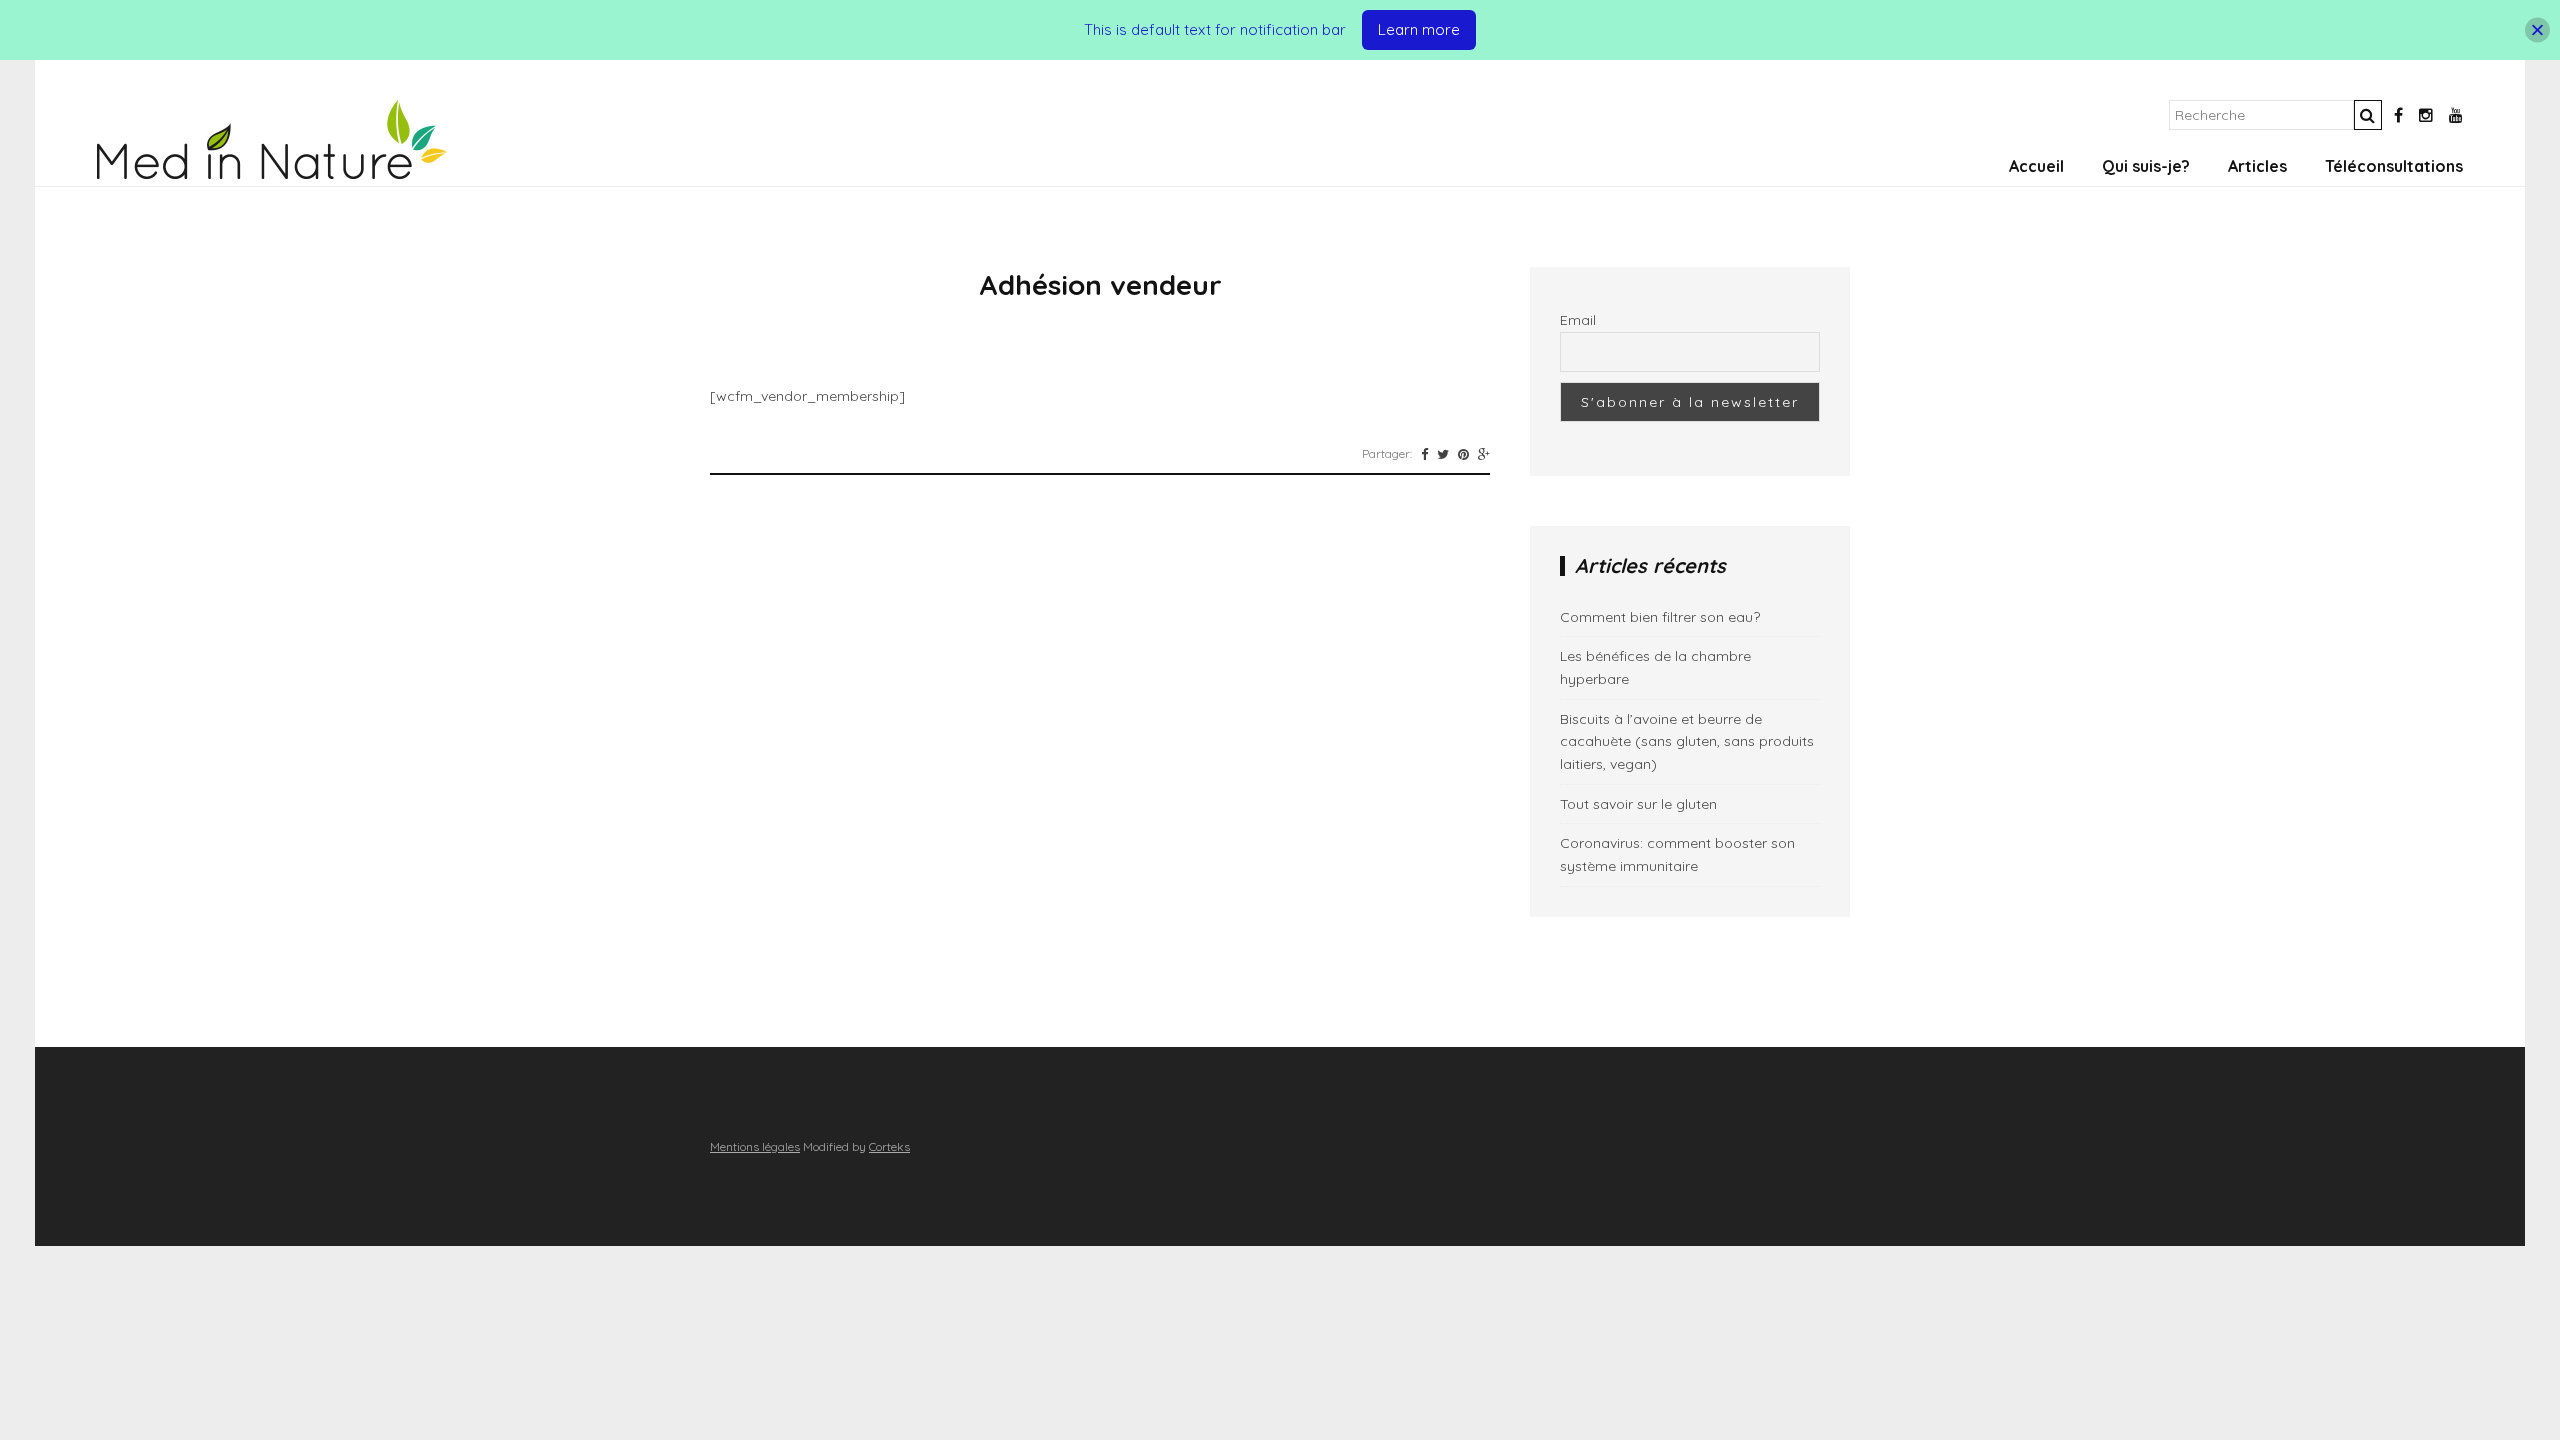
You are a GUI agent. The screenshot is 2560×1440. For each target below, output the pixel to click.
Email (1578, 320)
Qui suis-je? (2146, 166)
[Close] (2537, 30)
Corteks (889, 1146)
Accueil (2036, 166)
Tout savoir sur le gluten (1638, 804)
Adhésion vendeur (1100, 284)
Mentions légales (755, 1146)
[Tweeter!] (1443, 454)
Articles (2257, 166)
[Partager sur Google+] (1484, 454)
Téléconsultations (2394, 166)
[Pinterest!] (1463, 454)
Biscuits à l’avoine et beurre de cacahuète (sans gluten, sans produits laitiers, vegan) (1687, 741)
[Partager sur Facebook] (1424, 454)
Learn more (1419, 29)
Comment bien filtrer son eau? (1660, 617)
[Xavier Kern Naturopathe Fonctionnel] (272, 174)
